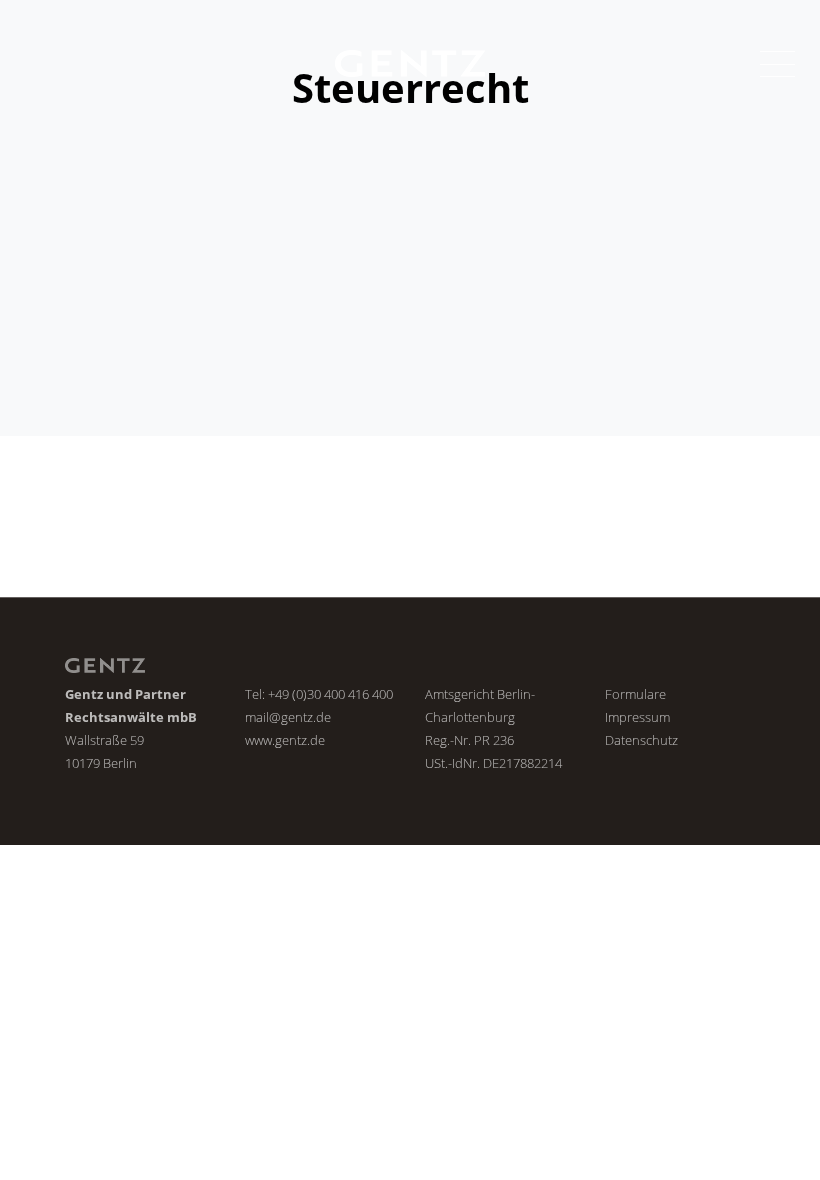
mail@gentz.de (288, 717)
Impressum (637, 717)
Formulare (635, 694)
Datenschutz (641, 740)
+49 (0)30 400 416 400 (330, 694)
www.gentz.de (285, 740)
